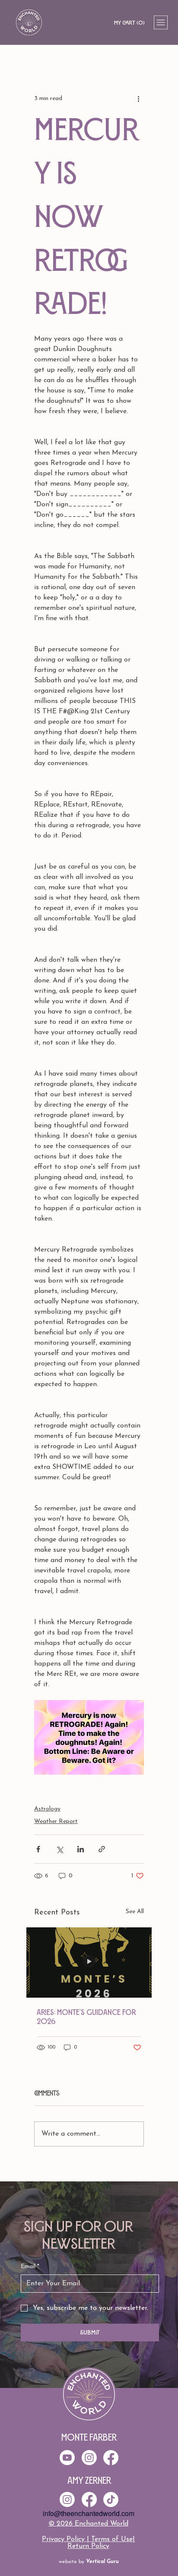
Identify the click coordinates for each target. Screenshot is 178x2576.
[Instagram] (67, 2499)
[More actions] (139, 98)
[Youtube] (67, 2458)
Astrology (47, 1809)
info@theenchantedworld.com (89, 2513)
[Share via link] (102, 1849)
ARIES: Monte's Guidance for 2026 (86, 2017)
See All (135, 1912)
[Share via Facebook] (38, 1849)
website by (89, 2562)
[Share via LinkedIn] (81, 1849)
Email (30, 2267)
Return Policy (88, 2546)
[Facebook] (89, 2499)
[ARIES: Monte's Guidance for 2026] (89, 1963)
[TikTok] (111, 2499)
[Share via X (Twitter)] (59, 1849)
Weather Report (56, 1821)
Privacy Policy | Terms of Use (87, 2539)
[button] (129, 23)
